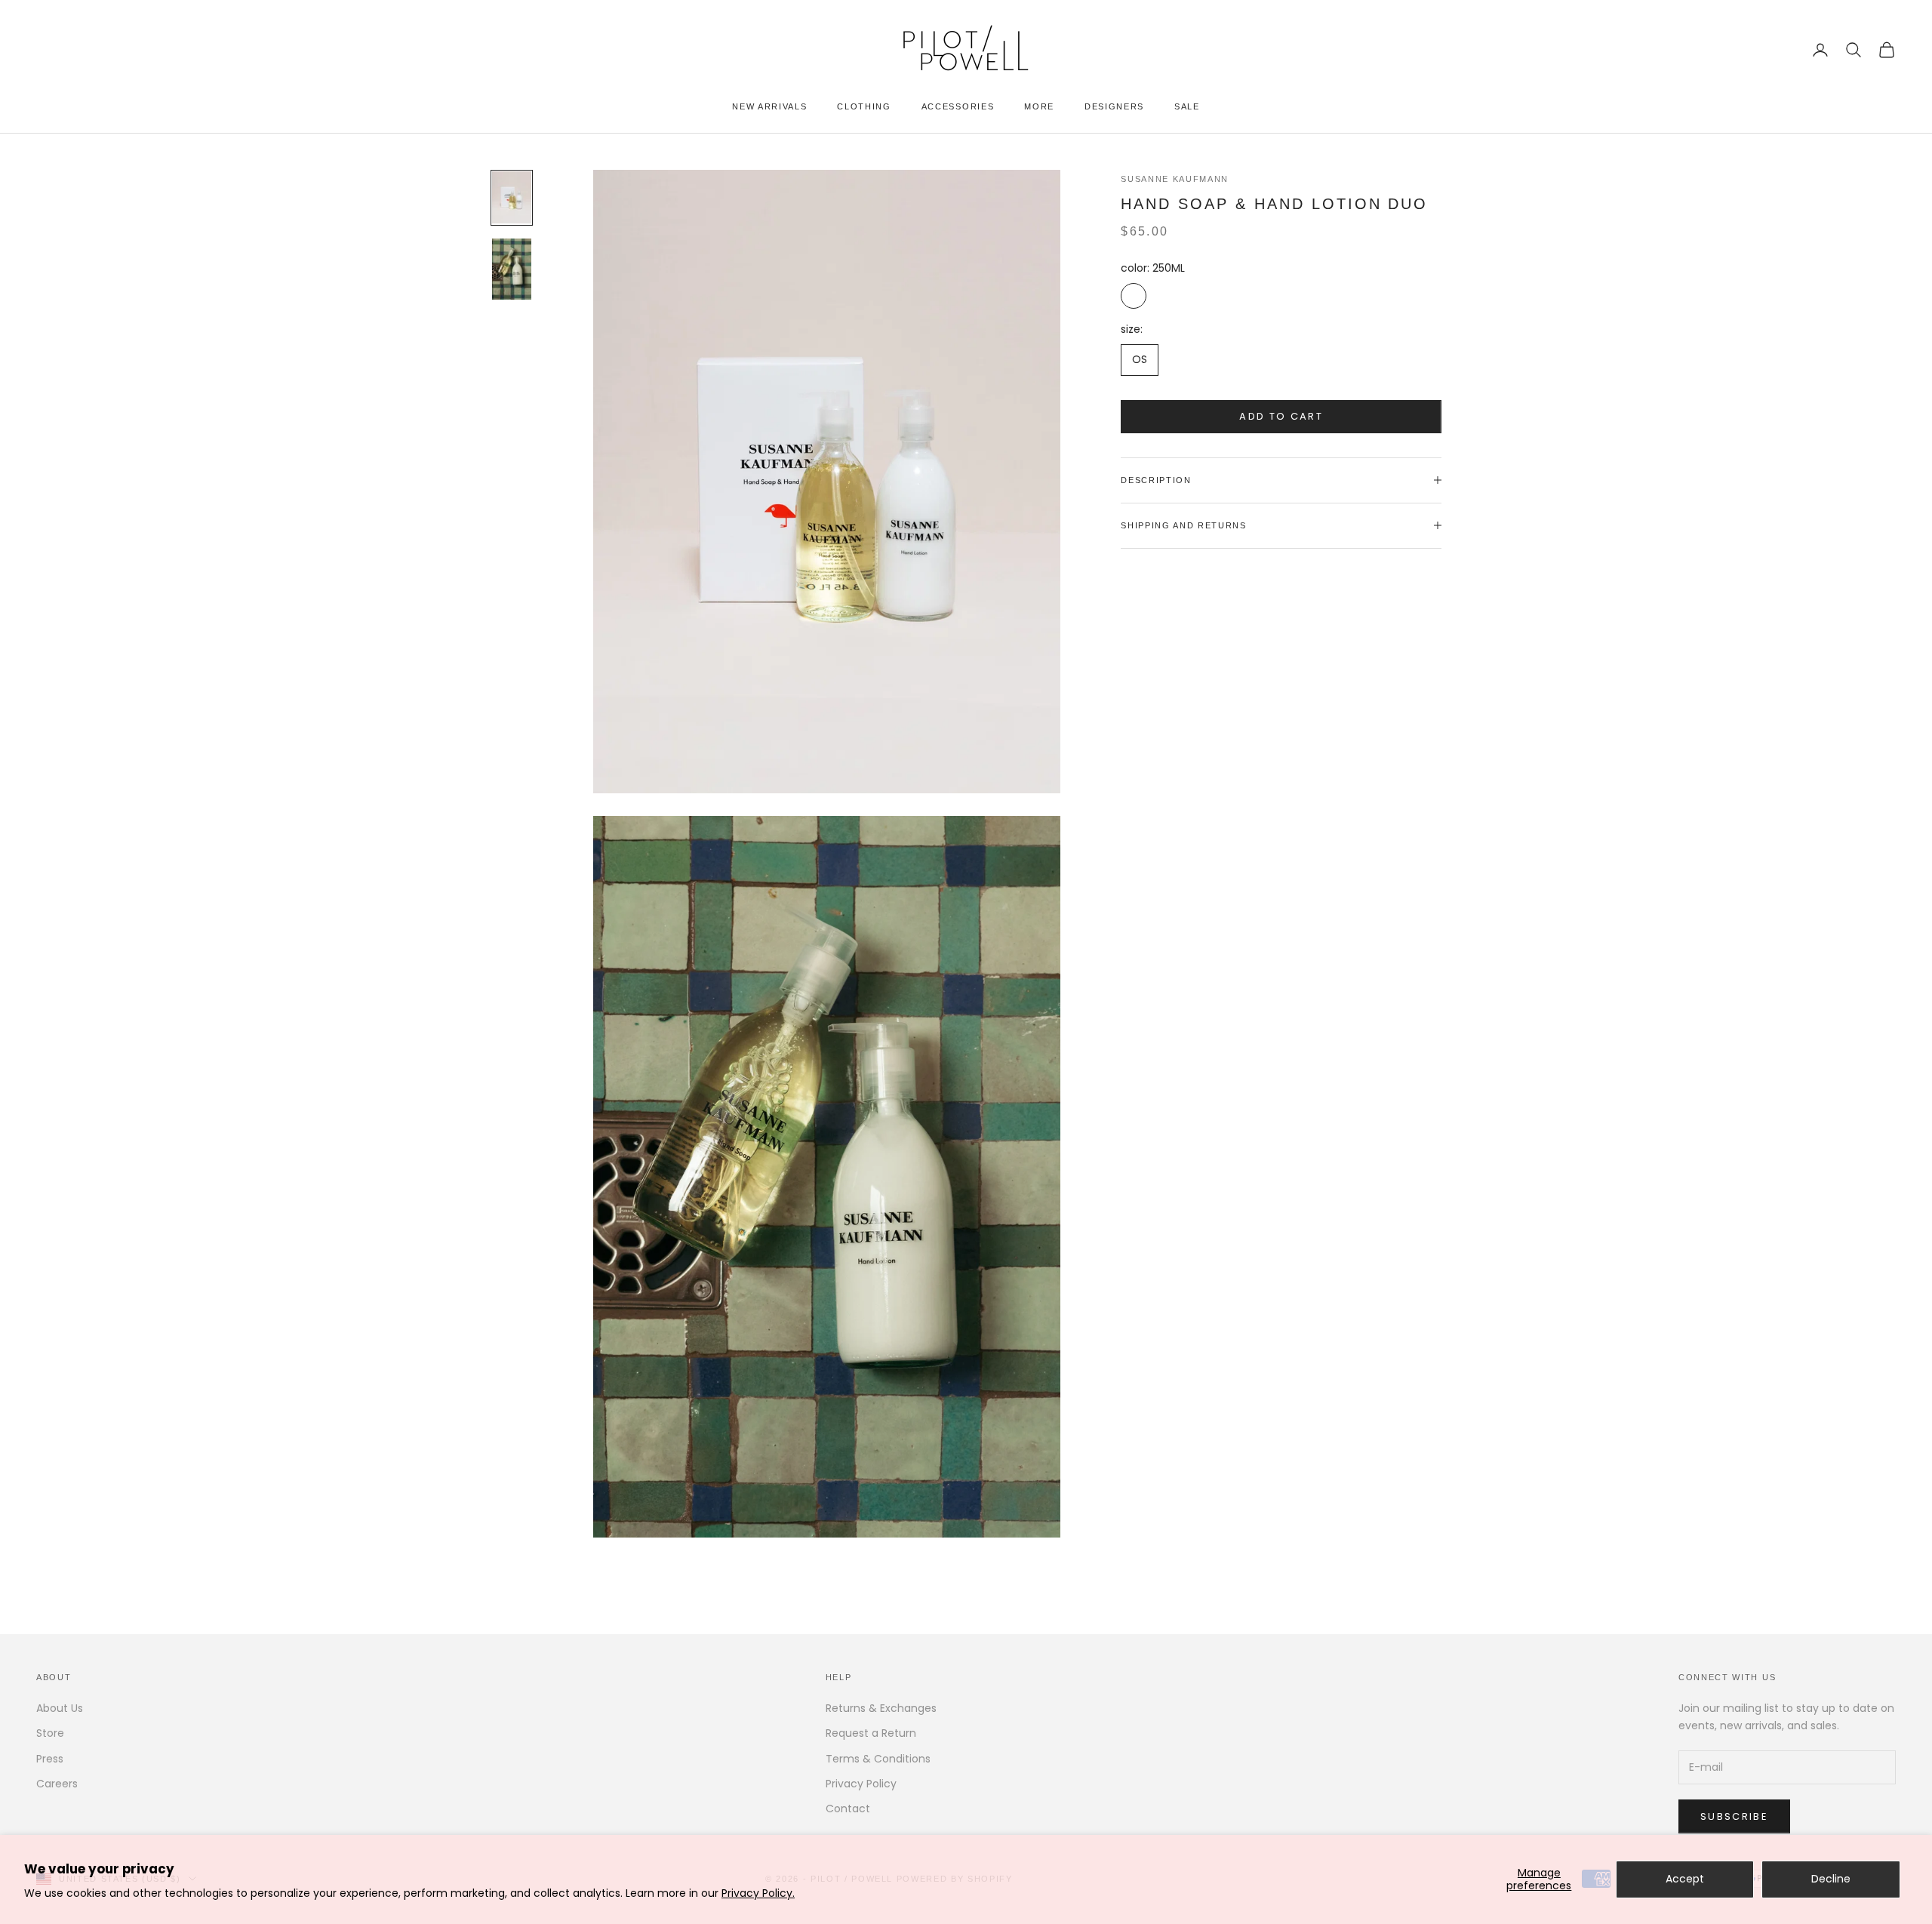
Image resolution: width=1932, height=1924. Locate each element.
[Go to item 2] (512, 269)
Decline (1831, 1879)
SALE (1187, 106)
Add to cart (1281, 416)
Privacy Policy (861, 1784)
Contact (848, 1809)
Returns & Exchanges (881, 1708)
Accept (1685, 1879)
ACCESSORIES (958, 106)
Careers (57, 1784)
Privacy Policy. (758, 1893)
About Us (60, 1708)
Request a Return (871, 1733)
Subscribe (1734, 1816)
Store (50, 1733)
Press (50, 1759)
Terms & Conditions (878, 1759)
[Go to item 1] (512, 198)
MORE (1039, 106)
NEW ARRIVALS (769, 106)
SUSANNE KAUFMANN (1175, 179)
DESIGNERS (1114, 106)
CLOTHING (864, 106)
